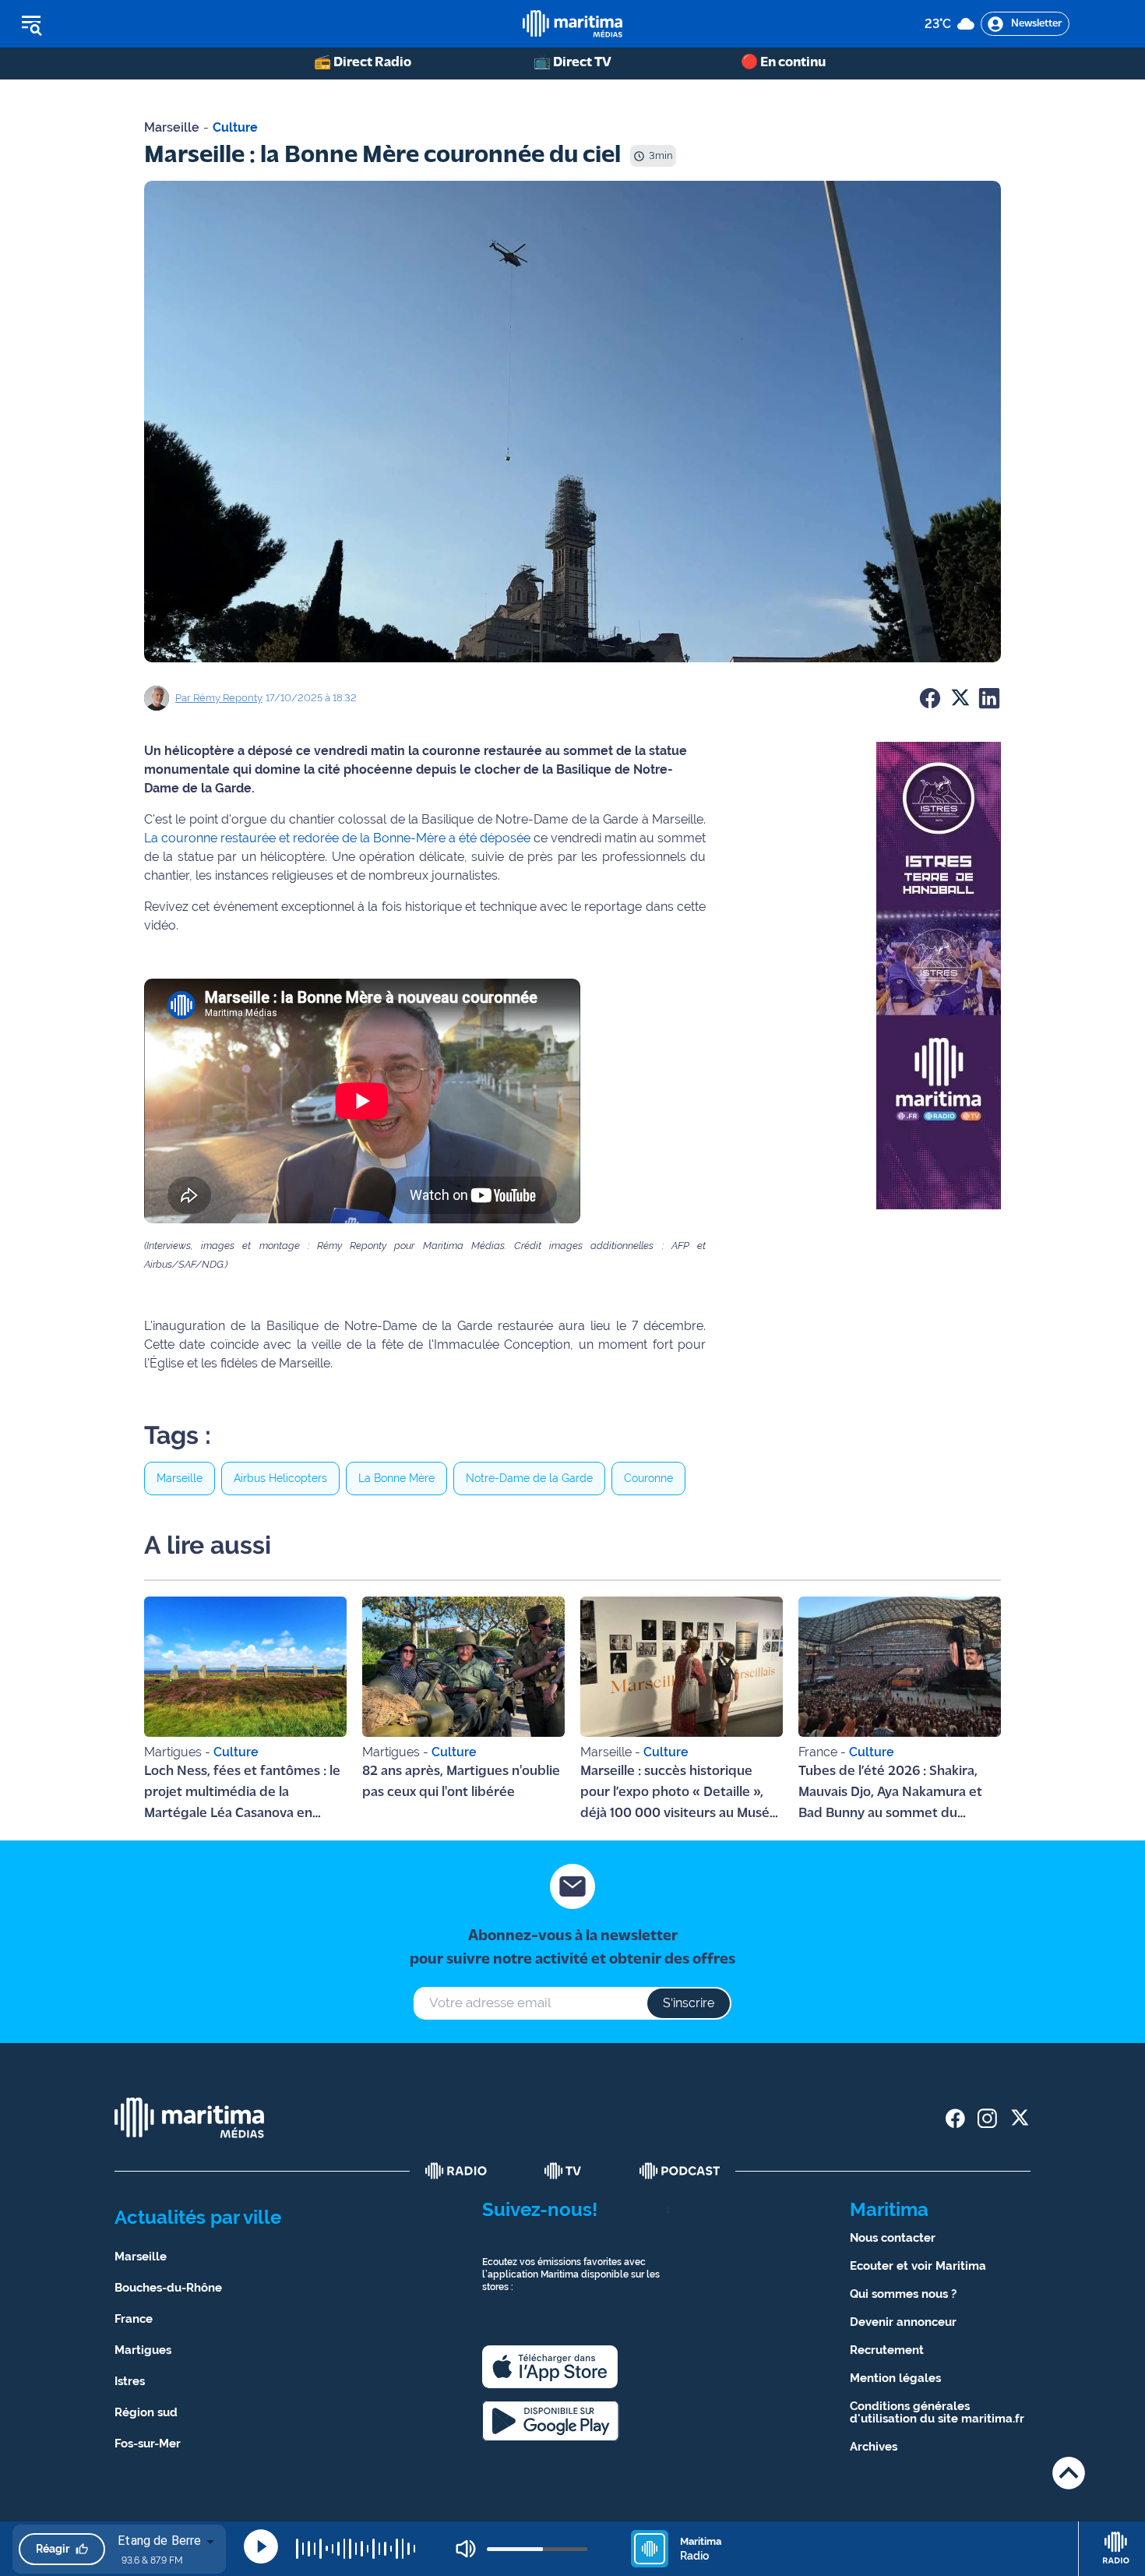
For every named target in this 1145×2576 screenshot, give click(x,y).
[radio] (456, 2171)
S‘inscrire (689, 2003)
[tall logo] (572, 24)
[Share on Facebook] (930, 698)
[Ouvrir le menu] (110, 24)
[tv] (563, 2171)
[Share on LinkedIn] (989, 698)
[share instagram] (987, 2118)
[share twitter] (1019, 2118)
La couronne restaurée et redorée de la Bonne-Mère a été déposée (337, 838)
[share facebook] (955, 2118)
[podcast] (680, 2171)
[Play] (261, 2546)
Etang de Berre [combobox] (159, 2541)
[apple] (550, 2367)
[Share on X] (960, 698)
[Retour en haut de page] (1069, 2473)
